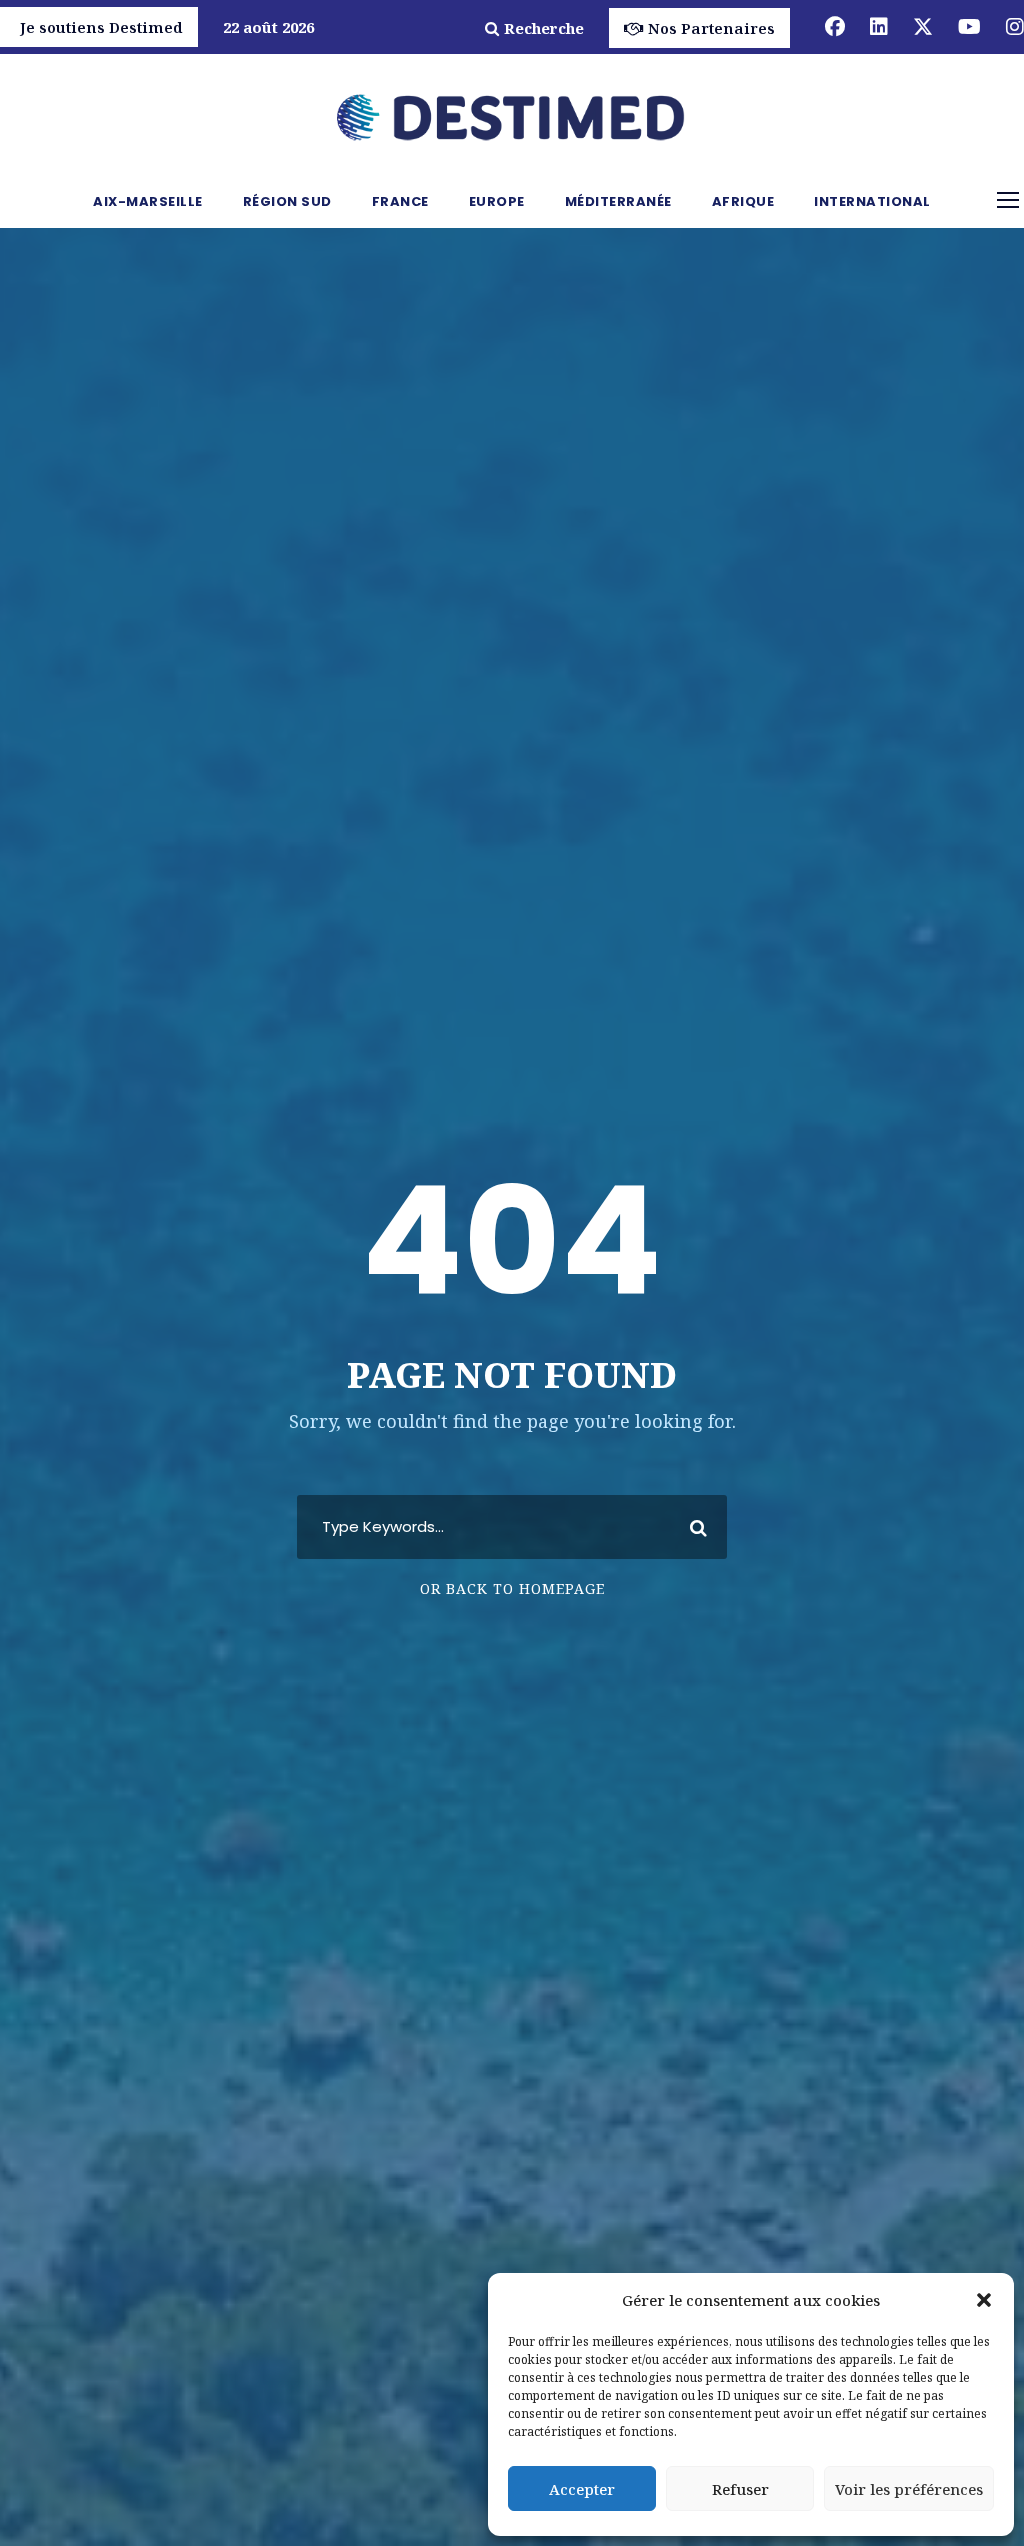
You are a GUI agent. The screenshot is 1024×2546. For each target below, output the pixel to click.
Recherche (544, 28)
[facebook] (835, 26)
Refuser (740, 2489)
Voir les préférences (909, 2489)
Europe (497, 201)
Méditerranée (618, 201)
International (872, 201)
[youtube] (969, 26)
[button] (984, 2300)
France (400, 201)
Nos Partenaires (711, 28)
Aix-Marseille (148, 201)
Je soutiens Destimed (101, 27)
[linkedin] (879, 26)
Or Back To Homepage (512, 1588)
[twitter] (923, 26)
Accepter (582, 2489)
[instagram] (1015, 26)
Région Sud (287, 201)
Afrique (743, 201)
